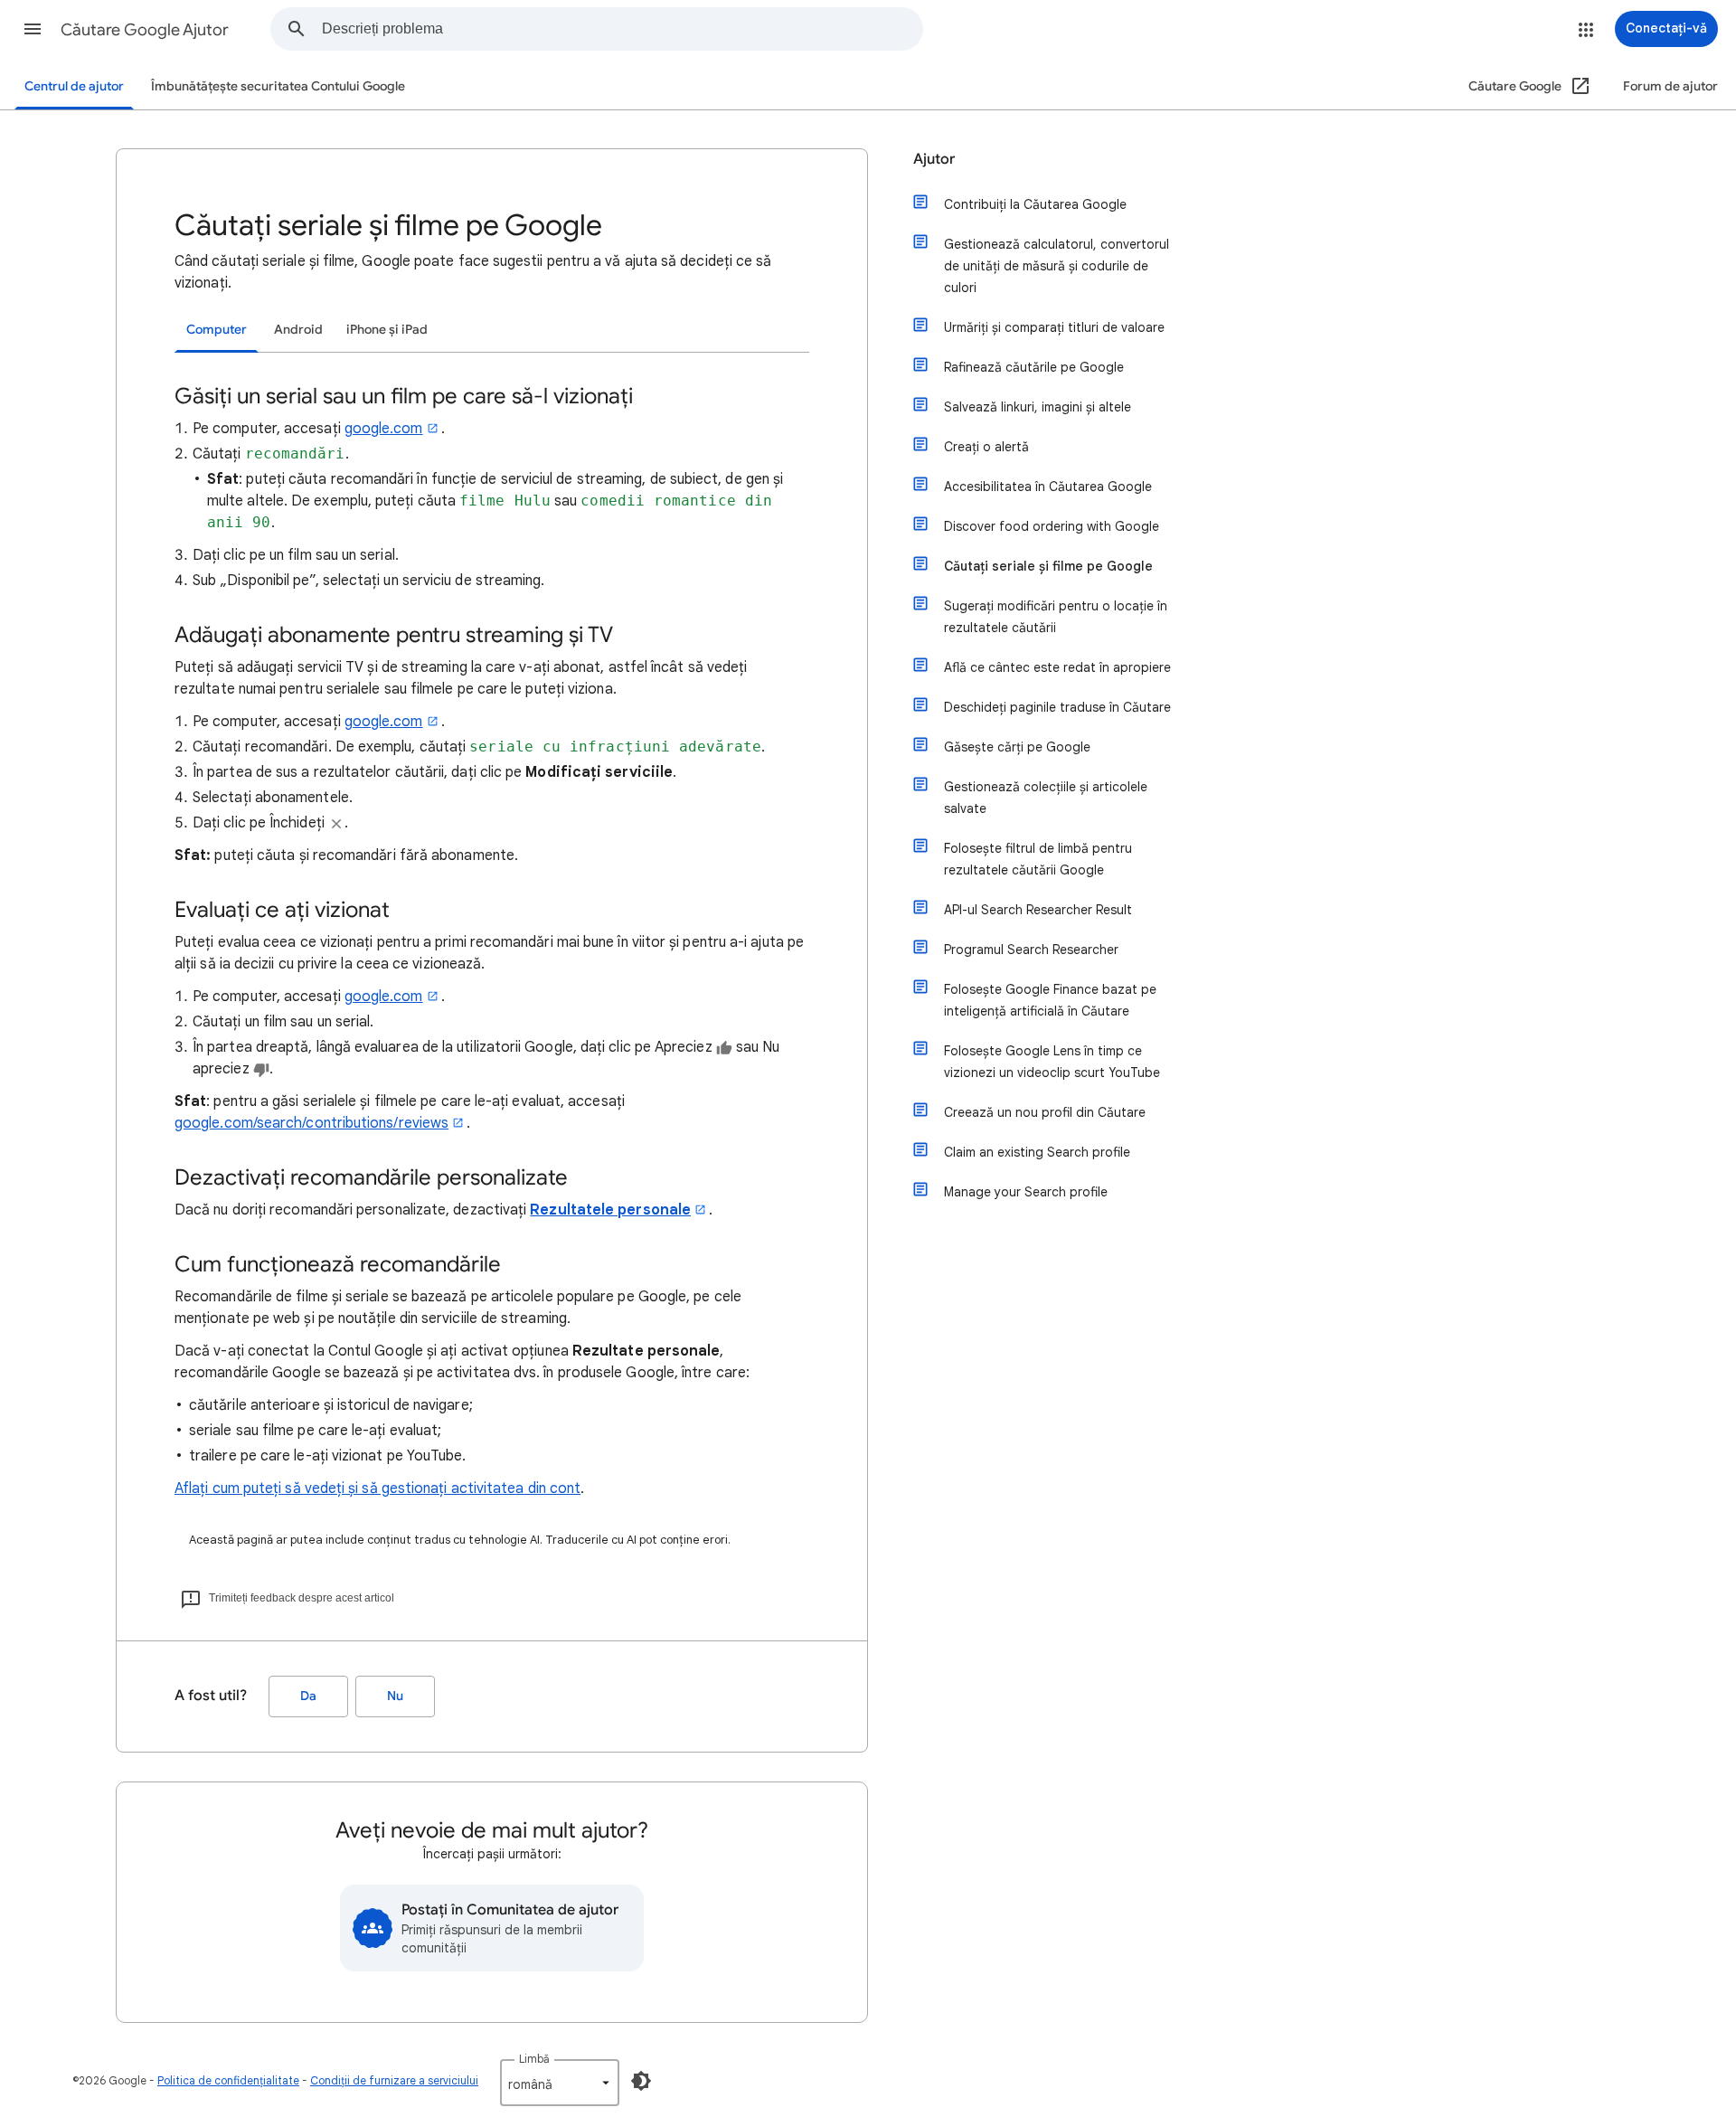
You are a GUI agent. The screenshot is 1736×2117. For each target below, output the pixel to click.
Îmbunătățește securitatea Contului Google (278, 86)
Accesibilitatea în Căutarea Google (1048, 487)
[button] (33, 29)
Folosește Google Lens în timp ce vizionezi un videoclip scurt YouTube (1052, 1062)
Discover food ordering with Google (1052, 526)
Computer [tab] (217, 330)
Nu (395, 1696)
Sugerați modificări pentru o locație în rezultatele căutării (1056, 617)
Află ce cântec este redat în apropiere (1057, 667)
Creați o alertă (986, 447)
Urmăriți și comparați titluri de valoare (1054, 327)
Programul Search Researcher (1031, 950)
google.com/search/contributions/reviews (311, 1123)
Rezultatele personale (610, 1210)
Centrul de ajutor (74, 86)
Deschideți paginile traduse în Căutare (1057, 707)
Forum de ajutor (1670, 86)
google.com (384, 429)
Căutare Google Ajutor (145, 30)
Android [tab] (298, 330)
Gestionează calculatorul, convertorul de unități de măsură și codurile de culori (1057, 266)
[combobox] (622, 29)
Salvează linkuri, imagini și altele (1038, 407)
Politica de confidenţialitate (228, 2080)
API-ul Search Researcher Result (1038, 910)
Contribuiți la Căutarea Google (1035, 204)
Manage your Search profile (1026, 1192)
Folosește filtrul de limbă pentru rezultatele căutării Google (1038, 859)
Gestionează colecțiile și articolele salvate (1046, 798)
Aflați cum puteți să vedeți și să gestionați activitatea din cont (377, 1489)
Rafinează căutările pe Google (1034, 367)
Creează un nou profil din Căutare (1045, 1112)
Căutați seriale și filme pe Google (1048, 566)
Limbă (534, 2059)
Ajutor (934, 159)
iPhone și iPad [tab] (387, 330)
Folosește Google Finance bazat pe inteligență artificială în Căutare (1050, 1000)
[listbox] (560, 2083)
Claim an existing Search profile (1037, 1152)
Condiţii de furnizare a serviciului (394, 2080)
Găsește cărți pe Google (1017, 747)
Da (308, 1696)
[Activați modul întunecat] (641, 2081)
